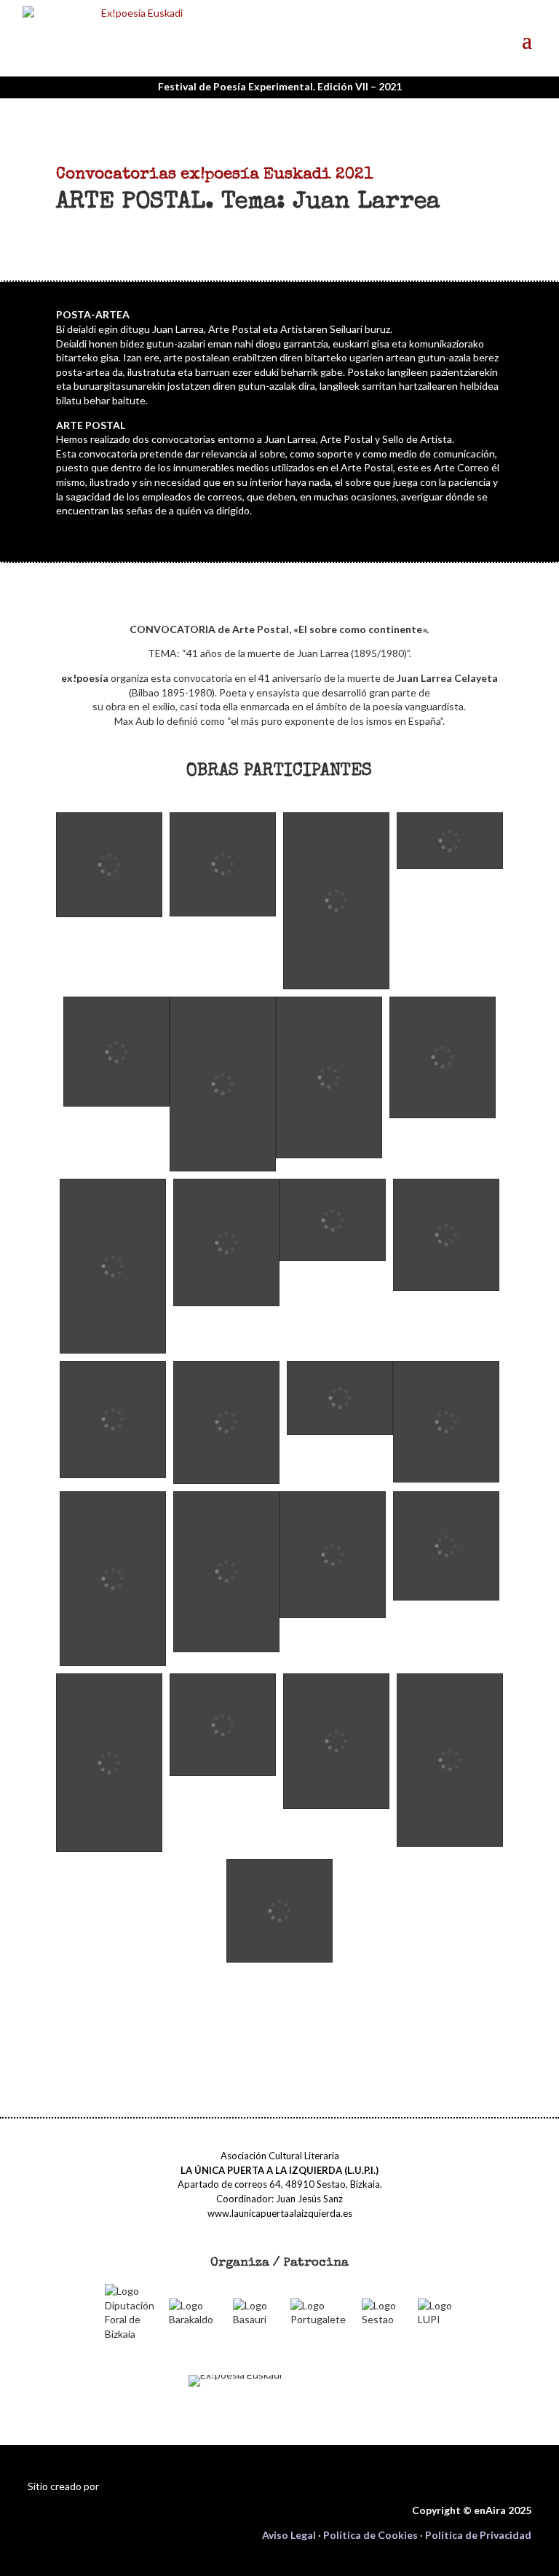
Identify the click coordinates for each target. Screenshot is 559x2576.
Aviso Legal (289, 2535)
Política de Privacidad (478, 2535)
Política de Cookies (370, 2535)
